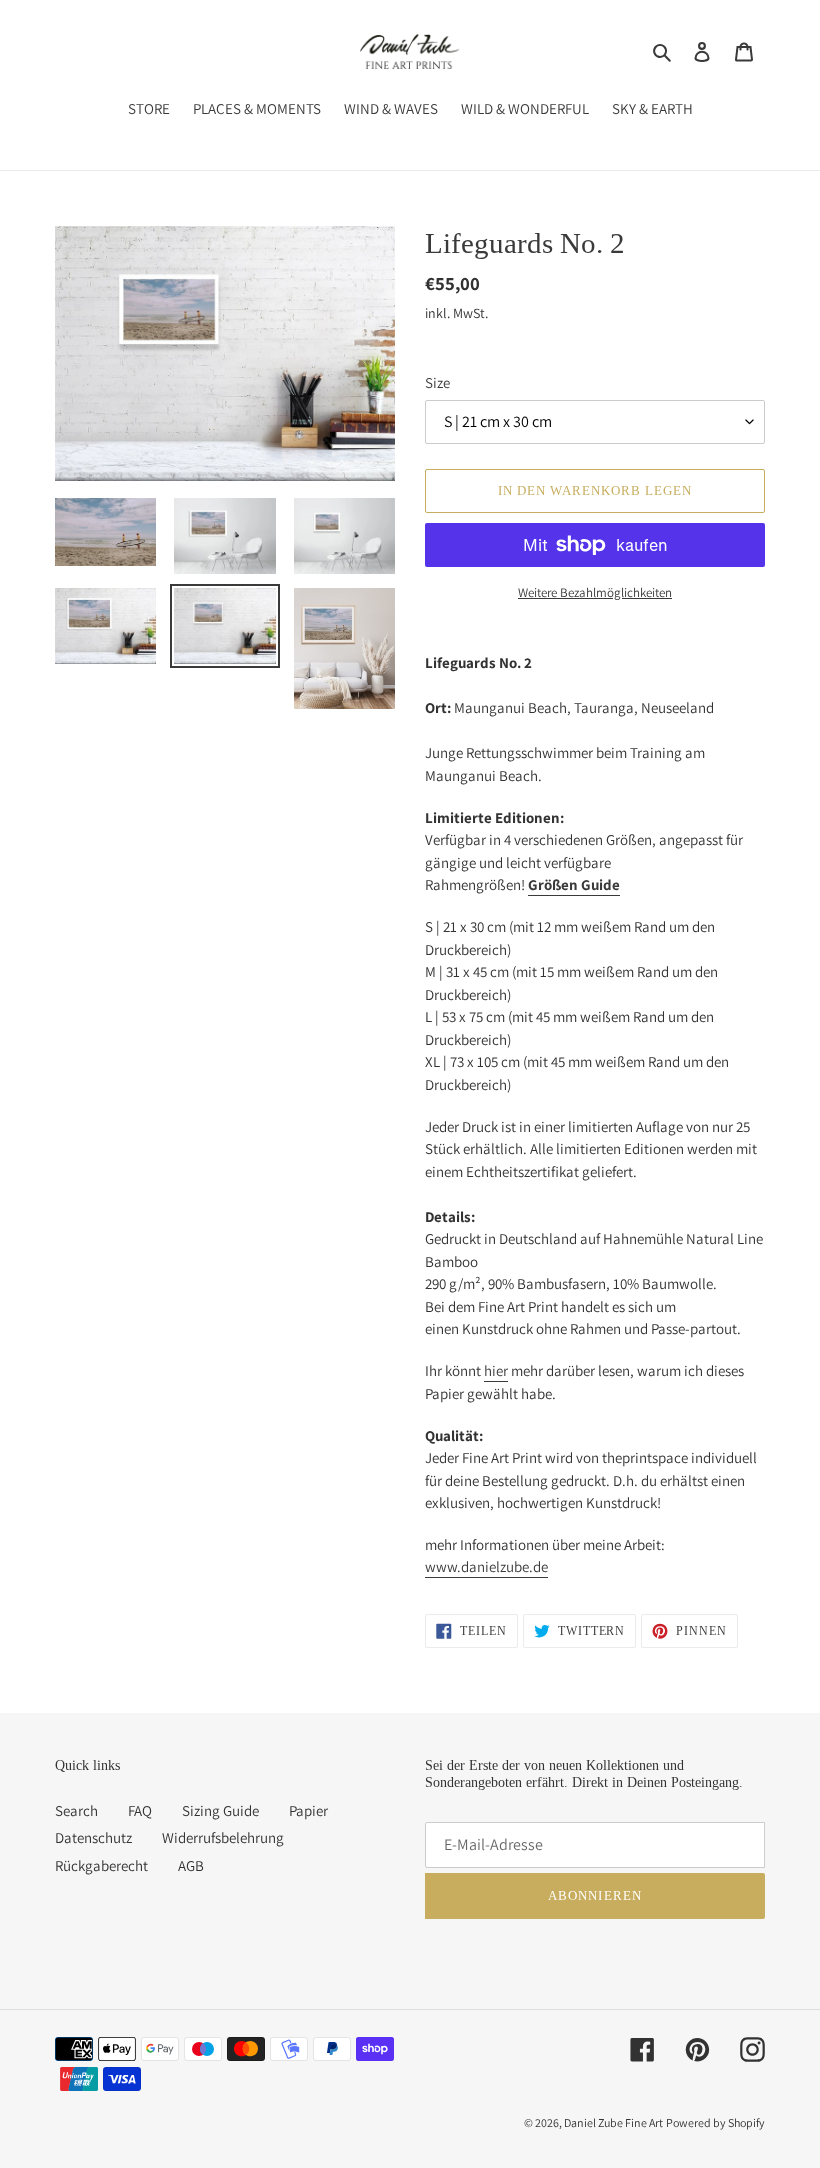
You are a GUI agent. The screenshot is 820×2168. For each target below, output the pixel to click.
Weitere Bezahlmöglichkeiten (595, 592)
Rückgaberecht (101, 1865)
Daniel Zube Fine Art (613, 2122)
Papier (308, 1810)
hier (496, 1370)
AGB (191, 1865)
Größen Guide (574, 884)
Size (437, 382)
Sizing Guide (220, 1810)
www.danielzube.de (486, 1566)
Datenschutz (93, 1837)
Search (76, 1810)
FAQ (140, 1810)
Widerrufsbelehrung (223, 1837)
